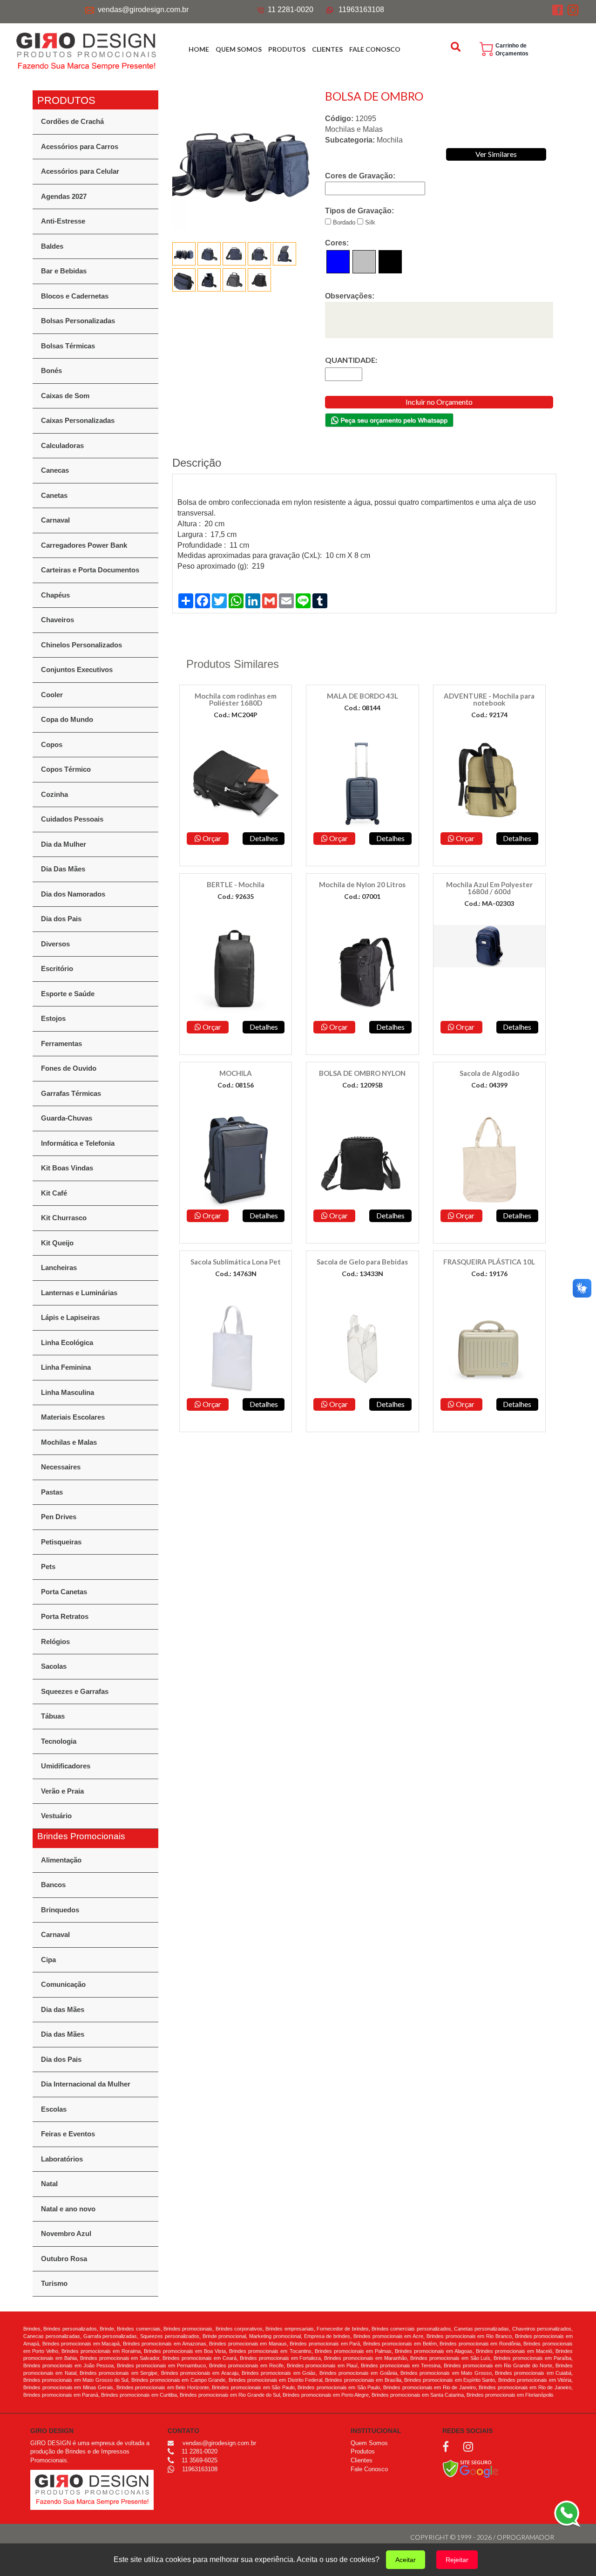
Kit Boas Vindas (67, 1168)
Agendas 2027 (64, 196)
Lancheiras (59, 1268)
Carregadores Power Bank (84, 545)
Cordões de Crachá (72, 121)
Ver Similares (496, 154)
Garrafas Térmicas (71, 1093)
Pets (48, 1567)
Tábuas (53, 1716)
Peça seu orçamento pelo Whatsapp (393, 420)
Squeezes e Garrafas (75, 1691)
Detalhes (264, 838)
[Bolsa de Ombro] (242, 160)
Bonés (51, 370)
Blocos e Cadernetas (75, 296)
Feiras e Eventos (68, 2134)
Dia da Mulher (64, 844)
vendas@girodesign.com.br (143, 10)
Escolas (54, 2109)
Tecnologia (59, 1741)
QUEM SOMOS (239, 49)
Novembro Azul (66, 2233)
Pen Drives (59, 1517)
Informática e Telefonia (78, 1143)
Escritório (57, 969)
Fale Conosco (369, 2469)
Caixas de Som (65, 396)
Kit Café (54, 1193)
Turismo (54, 2283)
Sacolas (54, 1666)
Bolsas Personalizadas (78, 321)
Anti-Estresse (63, 221)
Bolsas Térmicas (68, 346)
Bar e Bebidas (64, 271)
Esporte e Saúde (68, 994)
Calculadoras (62, 445)
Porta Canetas (64, 1592)
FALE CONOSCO (375, 49)
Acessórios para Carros (80, 146)
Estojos (53, 1018)
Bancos (53, 1885)
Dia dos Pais (61, 919)
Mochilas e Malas (69, 1442)
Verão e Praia (62, 1791)
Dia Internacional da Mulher (86, 2084)
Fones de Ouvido (69, 1068)
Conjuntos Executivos (77, 669)
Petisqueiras (61, 1542)
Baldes (52, 246)
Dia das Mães (63, 2009)
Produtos (363, 2451)
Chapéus (55, 595)
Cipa (48, 1960)
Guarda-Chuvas (67, 1118)
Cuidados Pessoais (72, 819)
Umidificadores (66, 1766)
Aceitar (406, 2560)
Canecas (55, 470)
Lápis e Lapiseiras (70, 1317)
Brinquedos (60, 1910)
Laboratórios (62, 2159)
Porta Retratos (65, 1616)
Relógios (55, 1641)
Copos (52, 744)
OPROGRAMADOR (525, 2537)
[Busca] (457, 47)
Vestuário (56, 1816)
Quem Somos (369, 2443)
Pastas (52, 1492)
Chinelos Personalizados (81, 645)
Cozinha (54, 794)
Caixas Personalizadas (78, 420)
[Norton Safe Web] (471, 2468)
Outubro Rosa (64, 2259)
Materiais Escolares (73, 1417)
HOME (199, 49)
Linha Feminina (66, 1367)
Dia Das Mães (63, 869)
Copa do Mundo (67, 719)
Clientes (362, 2460)
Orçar (211, 838)
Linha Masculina (68, 1392)
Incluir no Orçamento (439, 402)
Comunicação (63, 1984)
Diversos (55, 944)
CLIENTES (327, 49)
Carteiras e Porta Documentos (90, 570)
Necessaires (61, 1467)
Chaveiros (58, 620)
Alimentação (61, 1860)
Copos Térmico (66, 769)
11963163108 (361, 10)
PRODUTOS (287, 49)
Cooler (52, 695)
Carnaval (55, 520)
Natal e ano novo (68, 2209)
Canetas (54, 495)
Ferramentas (61, 1043)
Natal (49, 2184)
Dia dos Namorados (73, 894)
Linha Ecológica (67, 1342)
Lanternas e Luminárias (79, 1293)
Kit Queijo (57, 1243)
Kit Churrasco (64, 1218)
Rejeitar (457, 2560)
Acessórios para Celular (80, 171)
